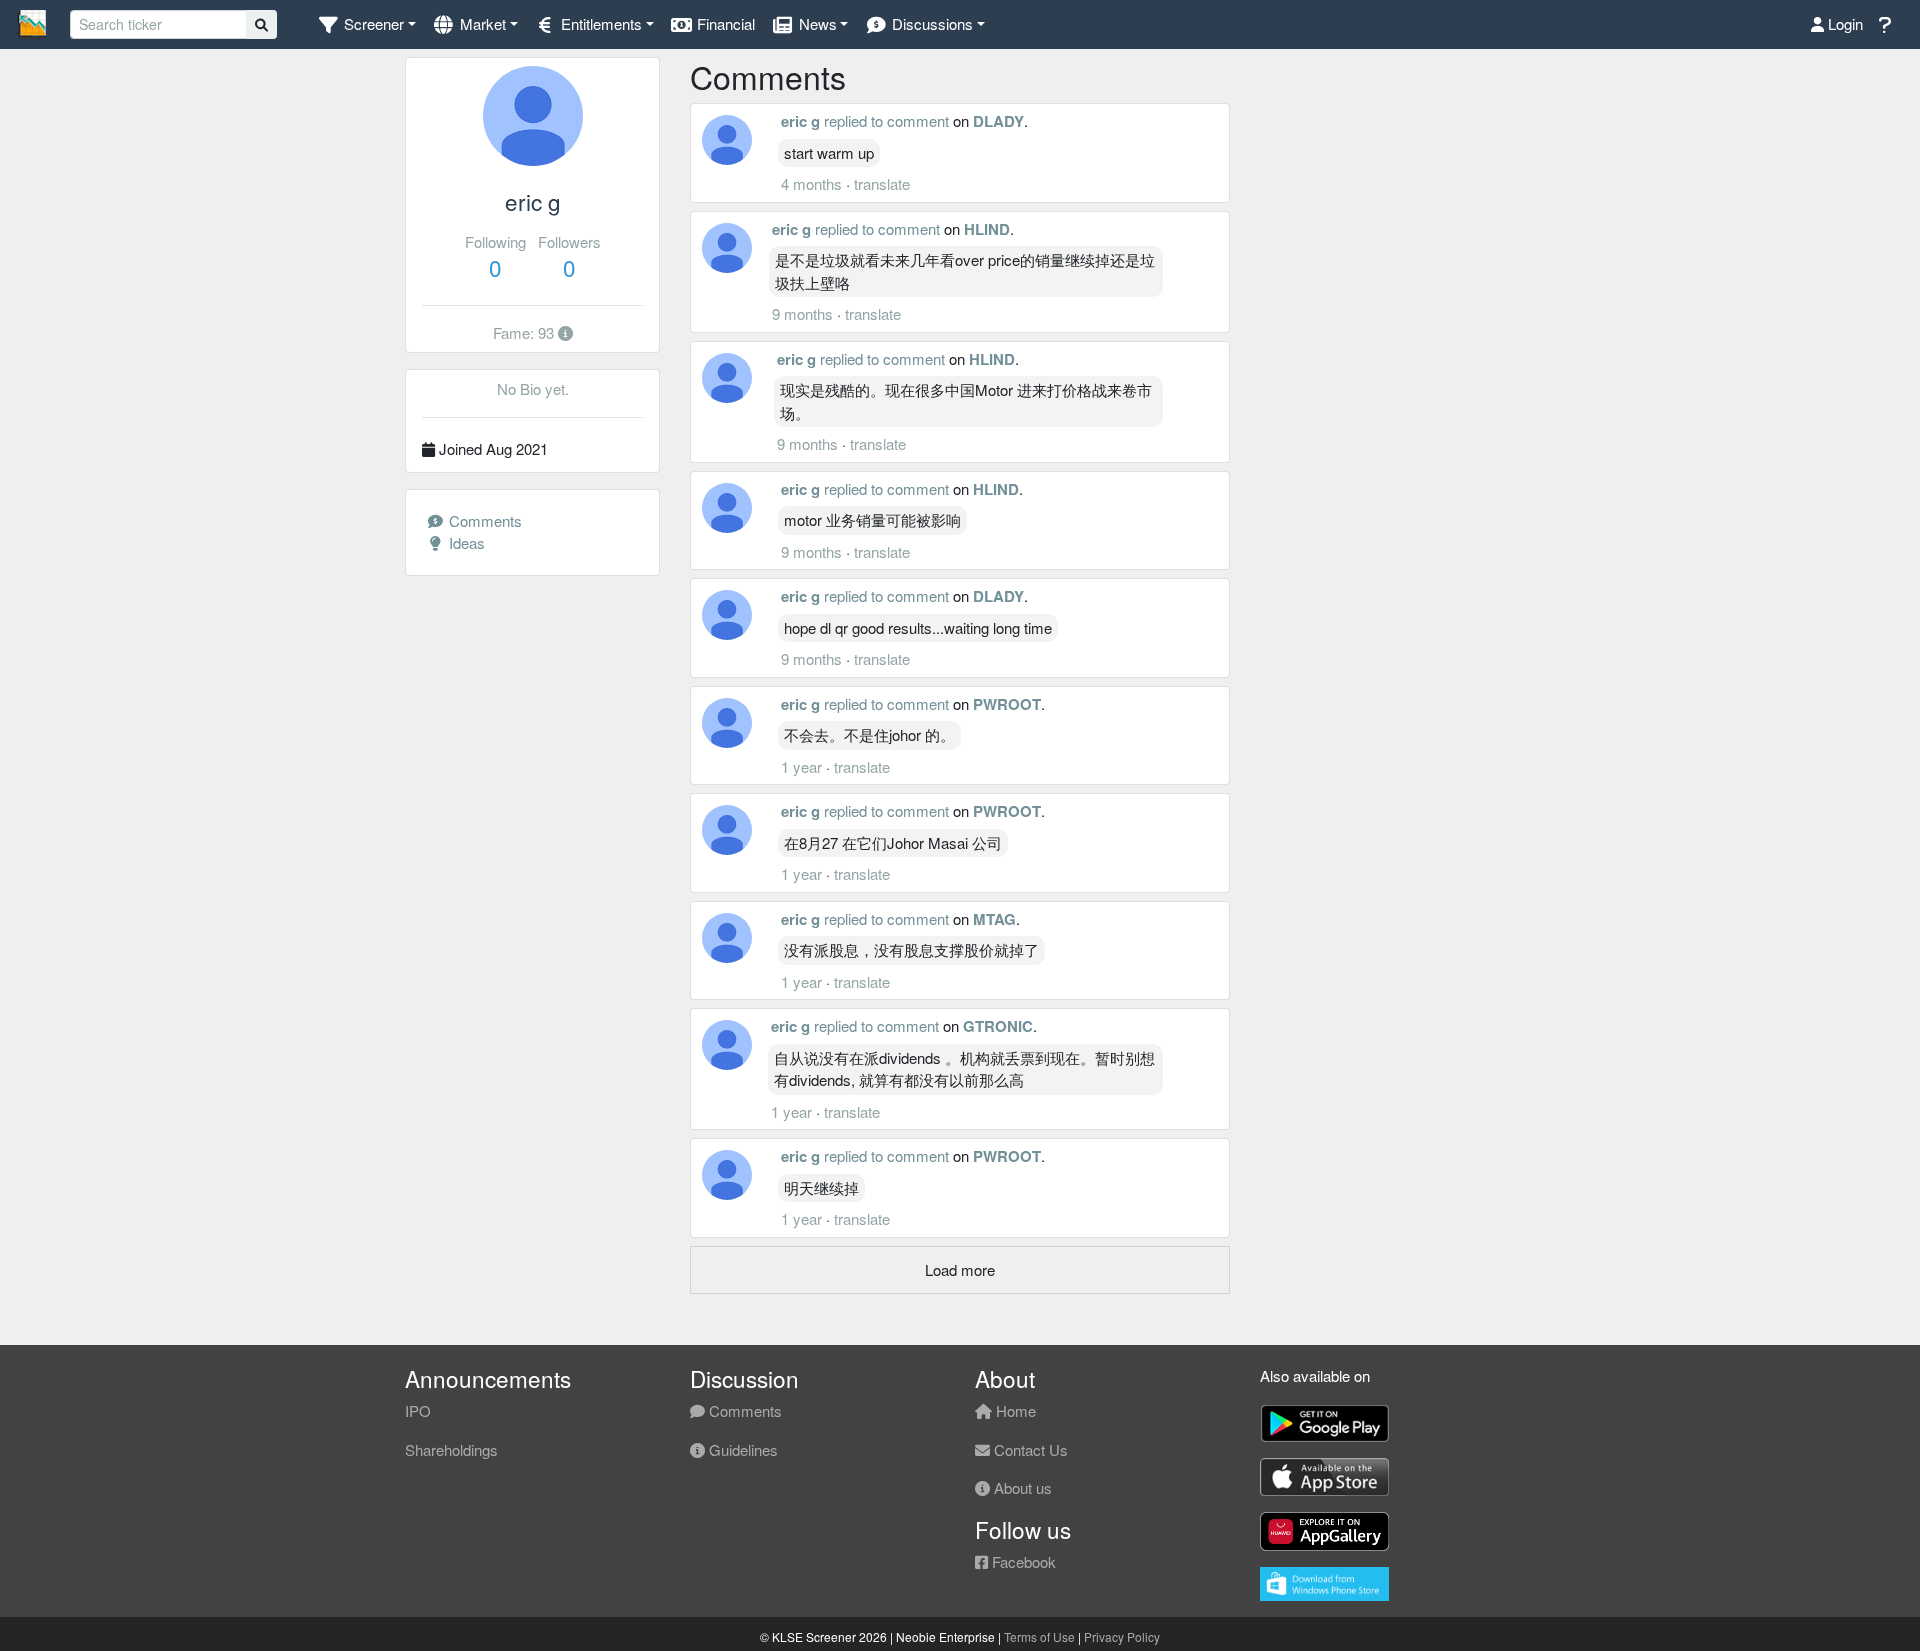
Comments (483, 520)
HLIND (987, 229)
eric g (800, 121)
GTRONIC (998, 1026)
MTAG (994, 919)
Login (1843, 23)
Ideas (465, 542)
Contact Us (1029, 1449)
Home (1014, 1410)
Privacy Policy (1122, 1636)
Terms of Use (1039, 1636)
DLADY (998, 121)
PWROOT (1007, 704)
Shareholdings (451, 1449)
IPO (418, 1410)
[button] (366, 24)
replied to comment (886, 120)
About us (1021, 1487)
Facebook (1022, 1561)
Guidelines (741, 1449)
